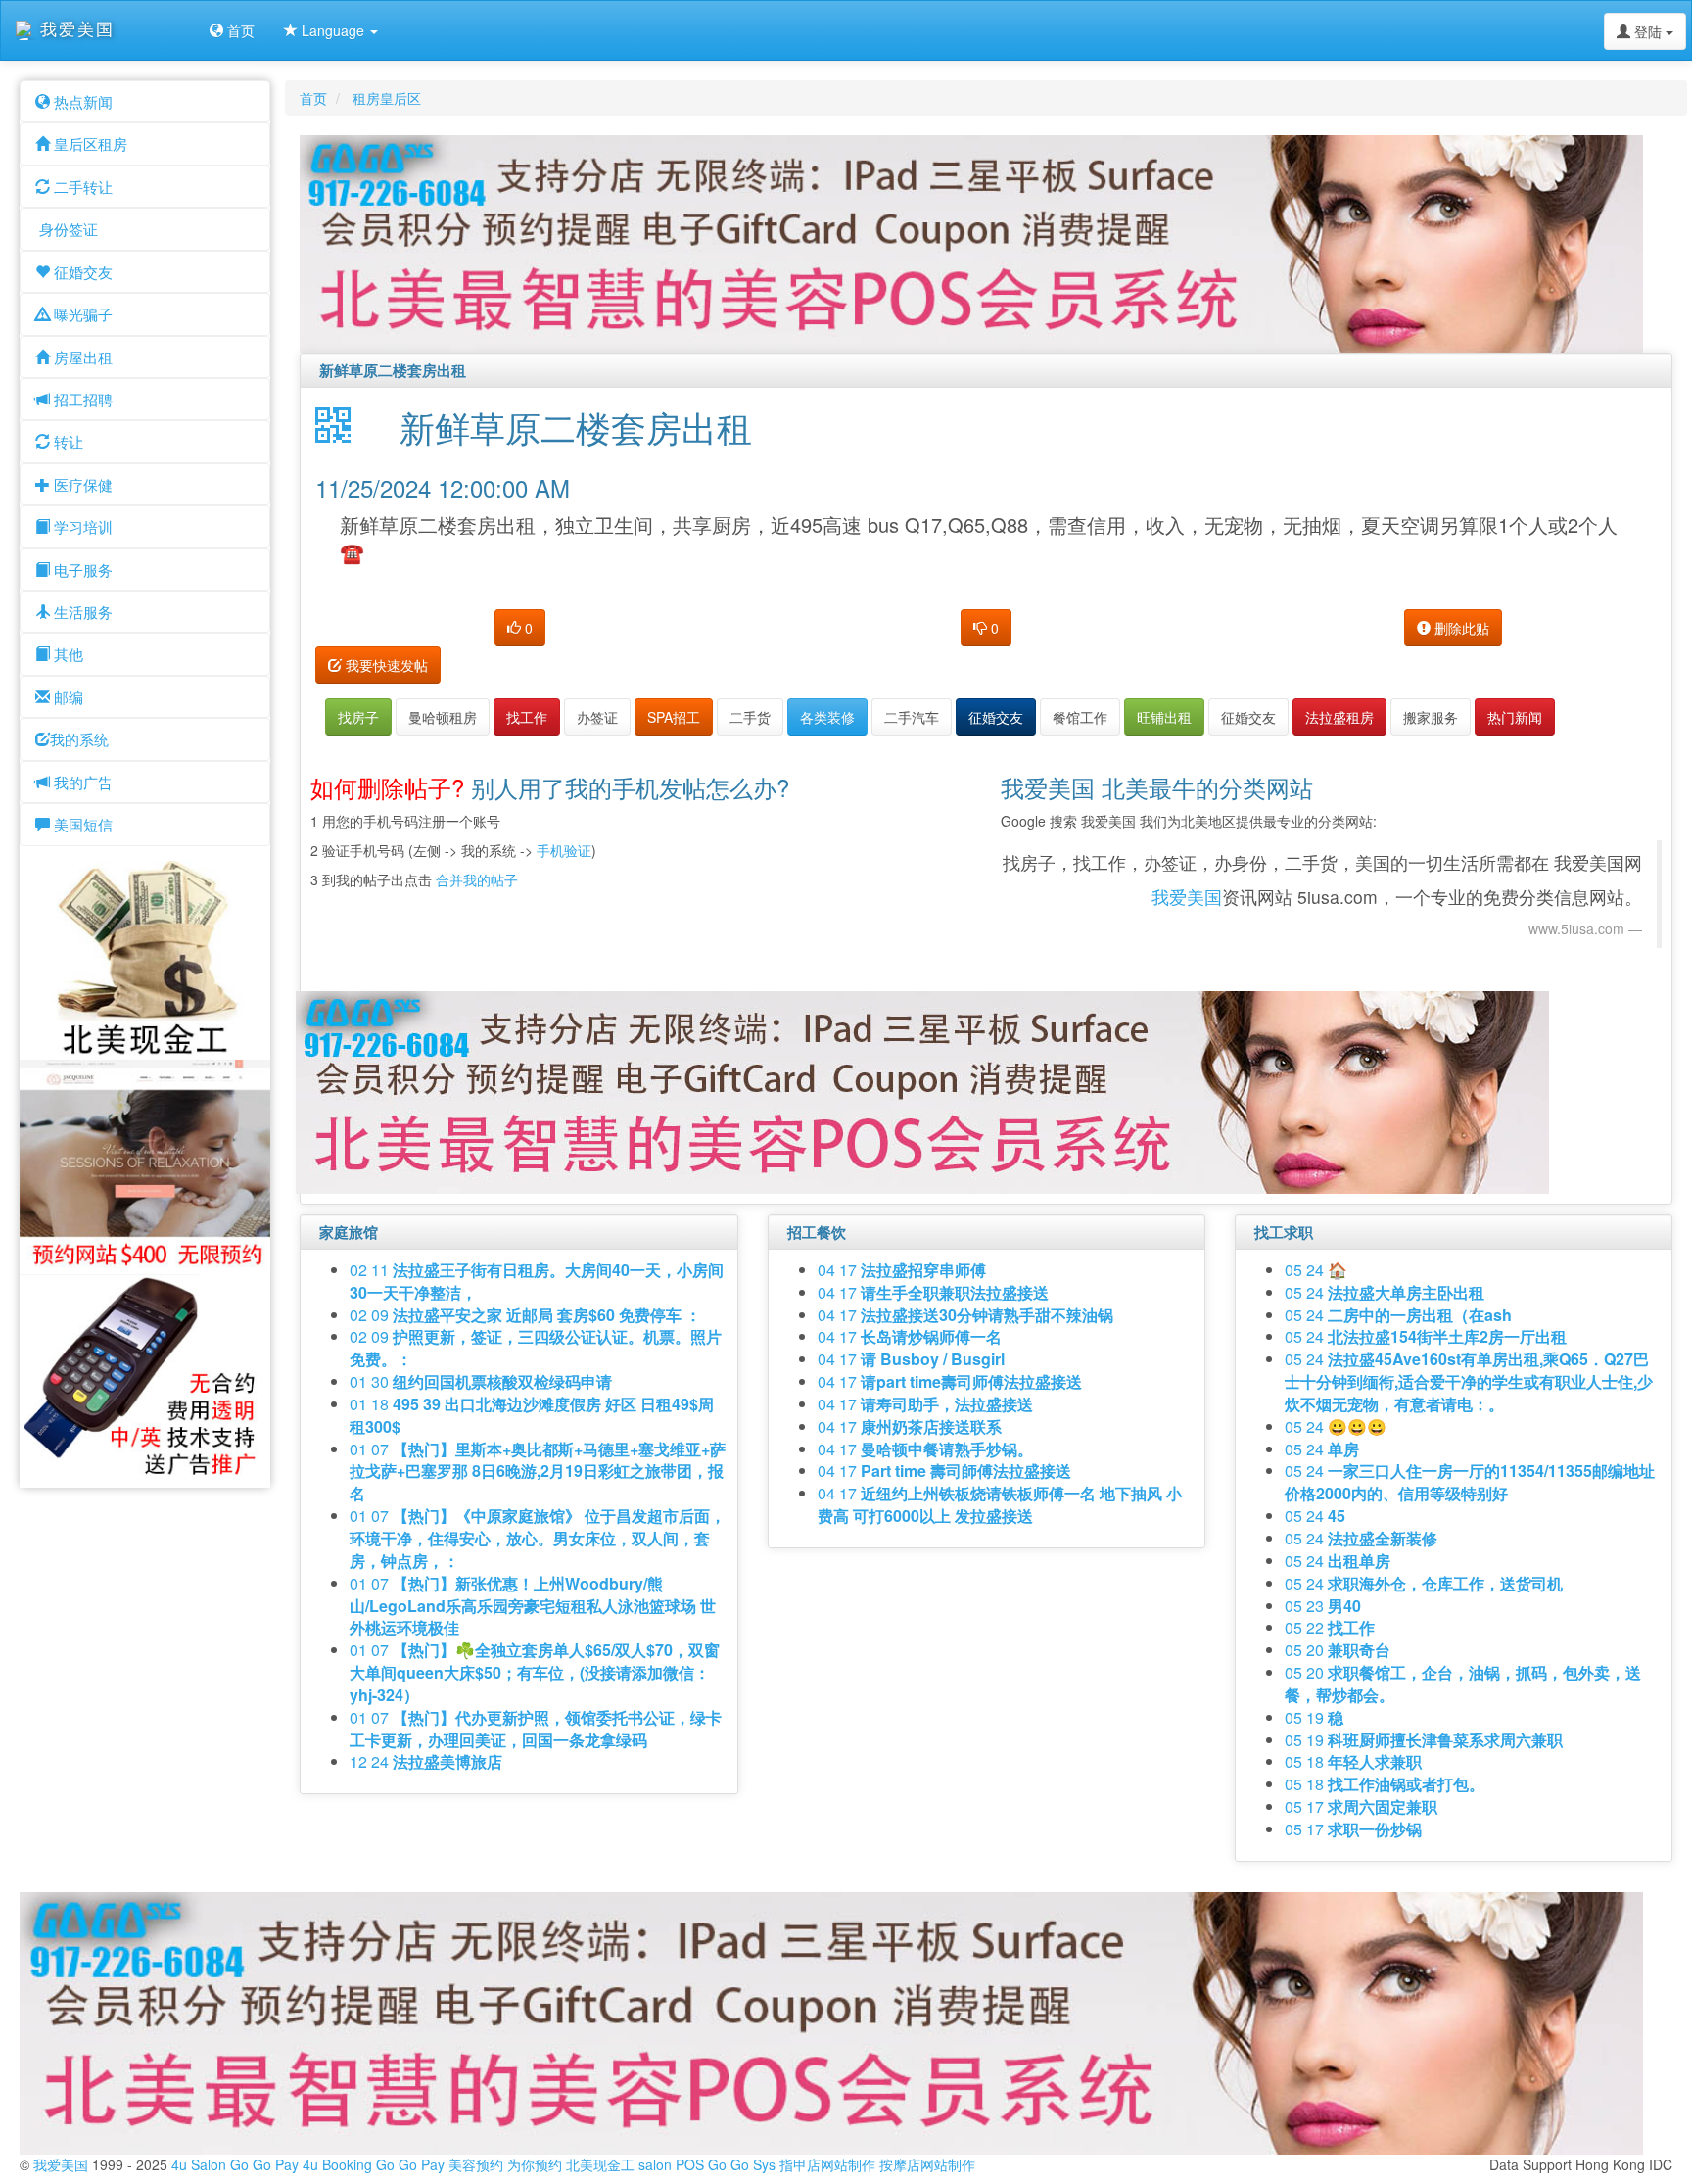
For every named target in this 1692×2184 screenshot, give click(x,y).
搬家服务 (1431, 717)
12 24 (426, 1761)
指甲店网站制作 (827, 2164)
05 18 (1353, 1761)
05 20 (1338, 1650)
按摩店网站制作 (927, 2164)
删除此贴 (1460, 628)
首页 (239, 30)
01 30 (481, 1381)
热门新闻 (1515, 717)
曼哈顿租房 (443, 717)
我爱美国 (1187, 897)
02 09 (525, 1315)
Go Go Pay (264, 2164)
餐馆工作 (1080, 717)
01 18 (532, 1415)
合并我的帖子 (477, 879)
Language (333, 30)
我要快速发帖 (385, 665)
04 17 (902, 1270)
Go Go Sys (742, 2164)
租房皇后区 (387, 98)
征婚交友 (996, 717)
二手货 (750, 717)
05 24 (1316, 1270)
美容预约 (476, 2164)
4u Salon (199, 2164)
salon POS (671, 2164)
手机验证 (564, 850)
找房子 (358, 717)
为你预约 (535, 2164)
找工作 (527, 717)
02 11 (537, 1281)
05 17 (1361, 1806)
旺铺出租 (1164, 717)
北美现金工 (600, 2164)
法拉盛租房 (1339, 717)
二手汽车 (912, 717)
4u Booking (337, 2164)
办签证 (597, 717)
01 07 (538, 1472)
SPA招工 (674, 717)
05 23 (1323, 1606)
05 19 (1314, 1717)
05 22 (1330, 1627)
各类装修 (827, 717)
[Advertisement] (667, 943)
